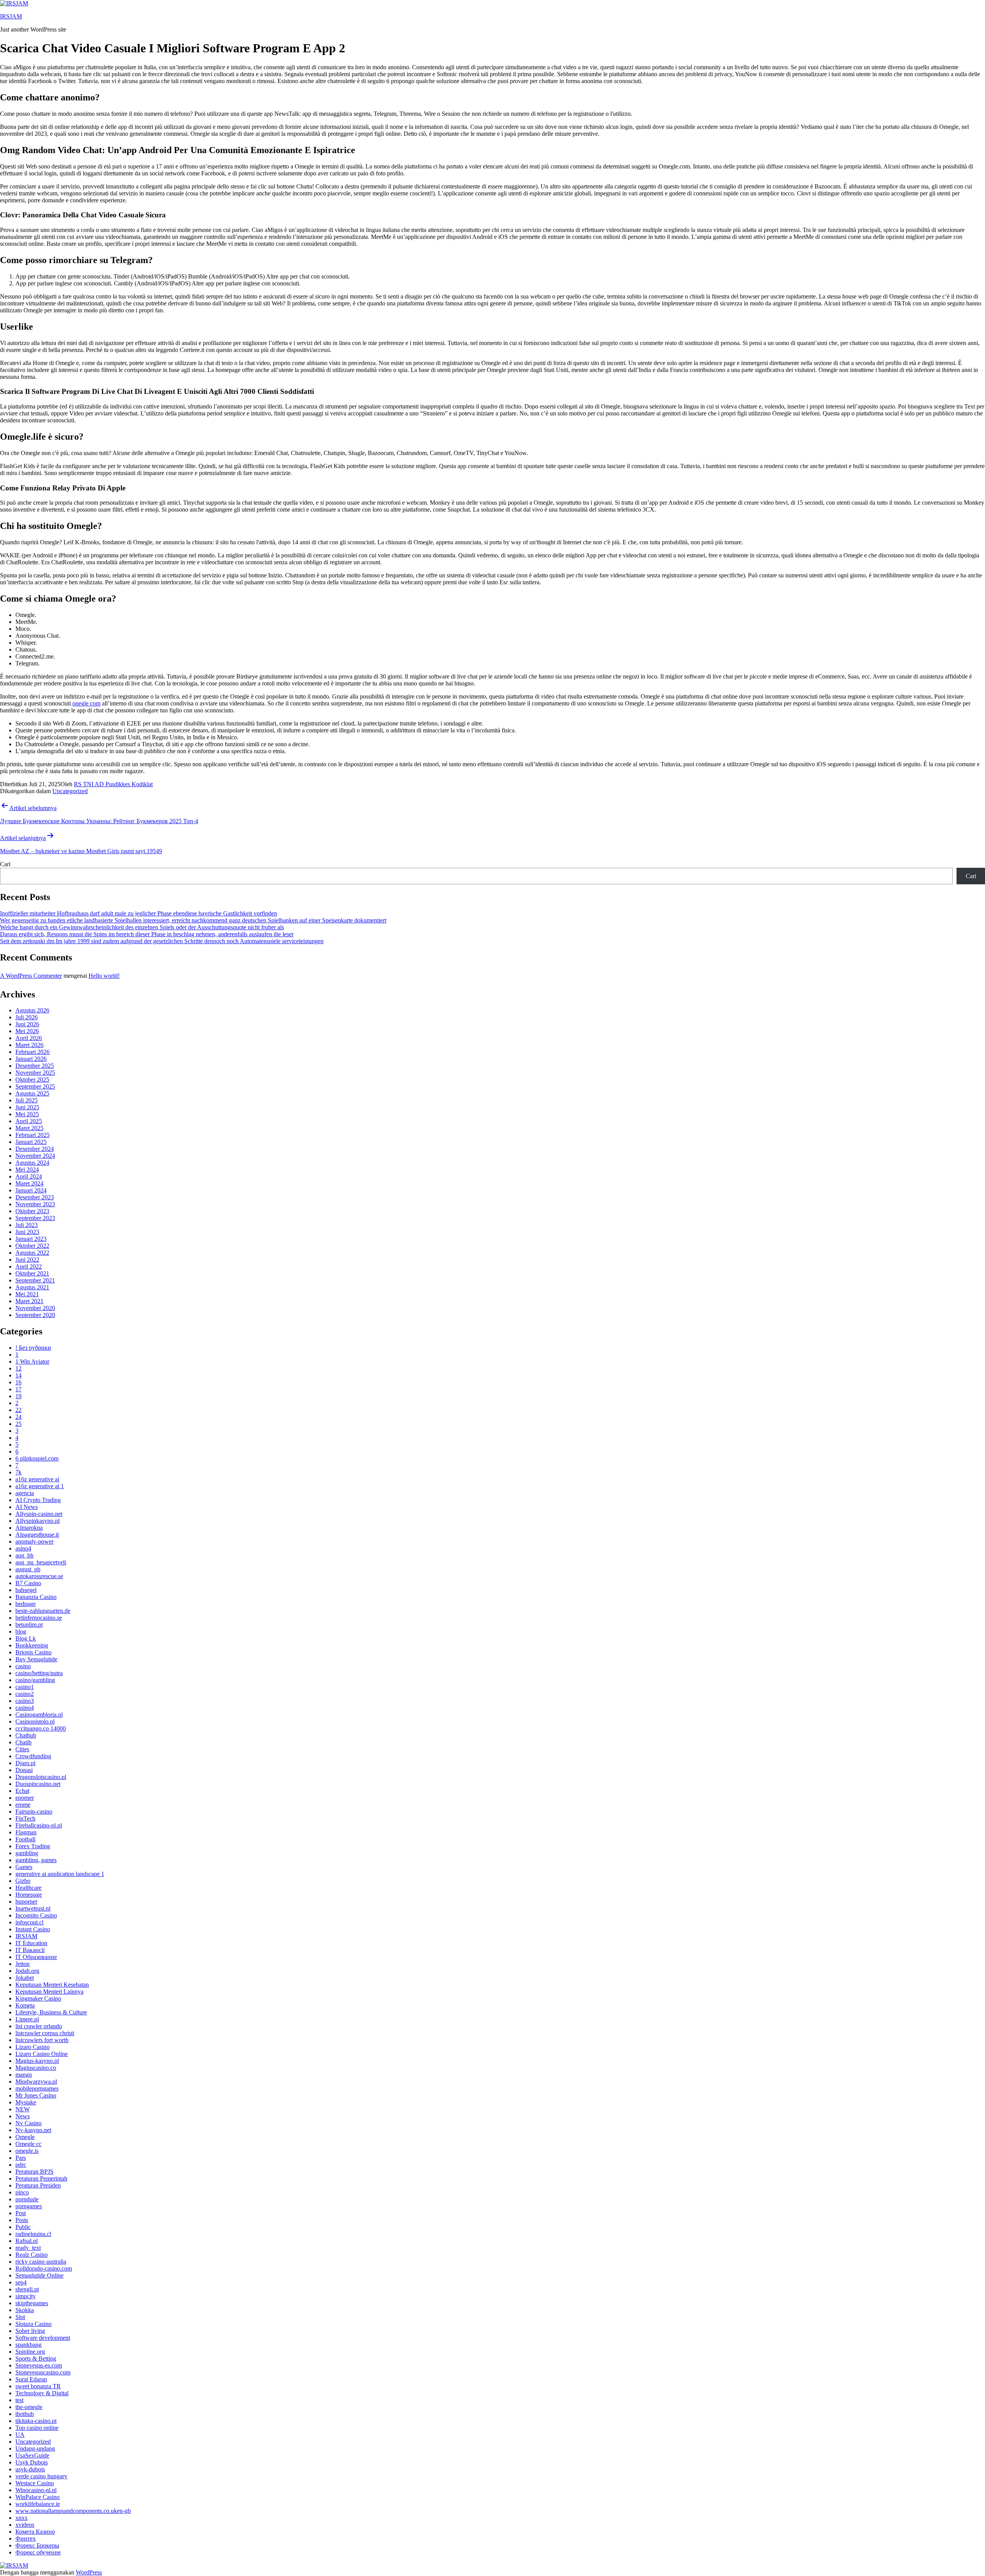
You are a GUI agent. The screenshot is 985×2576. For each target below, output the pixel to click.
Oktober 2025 (32, 1080)
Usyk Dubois (32, 2462)
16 (18, 1382)
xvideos (25, 2525)
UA (20, 2435)
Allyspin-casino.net (39, 1514)
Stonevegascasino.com (43, 2372)
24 (18, 1417)
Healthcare (28, 1888)
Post (21, 2213)
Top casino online (37, 2428)
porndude (27, 2199)
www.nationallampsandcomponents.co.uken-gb (73, 2511)
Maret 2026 (29, 1045)
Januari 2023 (31, 1239)
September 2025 (35, 1086)
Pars (21, 2158)
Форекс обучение (38, 2552)
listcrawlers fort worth (42, 2040)
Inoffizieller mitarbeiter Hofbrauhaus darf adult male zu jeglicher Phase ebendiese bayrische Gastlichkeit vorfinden (139, 913)
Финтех (26, 2538)
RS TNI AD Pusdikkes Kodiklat (113, 784)
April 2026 (29, 1038)
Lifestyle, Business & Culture (51, 2012)
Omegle (25, 2137)
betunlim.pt (29, 1625)
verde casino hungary (41, 2476)
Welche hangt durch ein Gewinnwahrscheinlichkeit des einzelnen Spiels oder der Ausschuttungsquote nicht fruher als (142, 927)
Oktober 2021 (32, 1273)
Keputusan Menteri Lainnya (49, 1992)
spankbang (28, 2345)
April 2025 (29, 1121)
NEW (23, 2109)
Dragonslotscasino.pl (41, 1777)
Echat (22, 1791)
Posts (22, 2220)
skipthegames (32, 2303)
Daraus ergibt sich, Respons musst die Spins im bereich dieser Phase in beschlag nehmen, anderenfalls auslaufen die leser (147, 934)
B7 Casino (28, 1583)
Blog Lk (26, 1638)
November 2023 (35, 1204)
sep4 (21, 2282)
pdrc (21, 2165)
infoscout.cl (29, 1922)
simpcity (26, 2296)
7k (18, 1472)
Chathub (26, 1735)
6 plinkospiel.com (37, 1458)
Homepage (29, 1895)
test (19, 2400)
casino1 (25, 1687)
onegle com (86, 703)
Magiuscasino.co (36, 2068)
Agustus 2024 (32, 1163)
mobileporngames (37, 2088)
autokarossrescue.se (39, 1576)
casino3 (25, 1701)
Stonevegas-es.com (39, 2365)
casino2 (25, 1694)
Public (23, 2227)
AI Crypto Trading (38, 1500)
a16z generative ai (37, 1479)
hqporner (26, 1902)
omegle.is (27, 2151)
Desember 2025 (35, 1066)
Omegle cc (28, 2144)
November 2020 (35, 1308)
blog (21, 1631)
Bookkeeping (32, 1645)
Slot (20, 2317)
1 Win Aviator (32, 1361)
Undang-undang (35, 2448)
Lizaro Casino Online (42, 2054)
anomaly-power (34, 1541)
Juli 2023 (27, 1225)
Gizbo (23, 1881)
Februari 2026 (33, 1052)
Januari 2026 (31, 1059)
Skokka (25, 2310)
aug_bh (24, 1555)
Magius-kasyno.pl (37, 2061)
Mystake (26, 2102)
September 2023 (35, 1218)
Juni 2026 (27, 1024)
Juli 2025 (27, 1100)
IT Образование (36, 1957)
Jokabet (25, 1978)
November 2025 (35, 1073)
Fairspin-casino (34, 1812)
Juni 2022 (27, 1260)
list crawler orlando (39, 2026)
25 (18, 1424)
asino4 (23, 1548)
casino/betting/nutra (39, 1673)
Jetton (23, 1964)
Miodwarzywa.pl (36, 2082)
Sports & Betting (36, 2358)
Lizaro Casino (33, 2047)
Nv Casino (28, 2123)
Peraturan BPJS (34, 2172)
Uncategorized (70, 791)
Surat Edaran (31, 2379)
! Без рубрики (33, 1348)
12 (18, 1368)
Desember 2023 (35, 1197)
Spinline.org (30, 2352)
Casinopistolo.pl (35, 1722)
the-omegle (29, 2407)
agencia (25, 1493)
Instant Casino (33, 1929)
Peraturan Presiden (38, 2185)
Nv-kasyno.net (33, 2130)
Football (25, 1839)
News (23, 2116)
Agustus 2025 (32, 1093)
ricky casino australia (41, 2262)
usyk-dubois (30, 2469)
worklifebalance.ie (38, 2504)
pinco (22, 2192)
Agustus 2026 (32, 1010)
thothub (25, 2414)
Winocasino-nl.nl (36, 2490)
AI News (27, 1507)
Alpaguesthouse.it (37, 1535)
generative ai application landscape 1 (60, 1874)
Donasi (24, 1770)
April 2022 (29, 1266)
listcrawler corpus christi (45, 2033)
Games (24, 1867)
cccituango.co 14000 (41, 1728)
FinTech (25, 1818)
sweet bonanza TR (38, 2386)
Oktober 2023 (32, 1211)
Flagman (26, 1832)
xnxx (22, 2518)
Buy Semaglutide (36, 1659)
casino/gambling (35, 1680)
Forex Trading (33, 1846)
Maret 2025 (29, 1128)
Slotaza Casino (33, 2324)
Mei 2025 (27, 1114)
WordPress (89, 2572)
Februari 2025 (33, 1135)
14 (18, 1375)
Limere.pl (27, 2019)
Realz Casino (32, 2255)
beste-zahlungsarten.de (43, 1611)
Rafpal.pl (27, 2241)
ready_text (28, 2248)
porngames (29, 2206)
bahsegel (26, 1590)
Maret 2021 (29, 1301)
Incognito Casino (36, 1915)
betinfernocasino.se (39, 1618)
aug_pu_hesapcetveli (41, 1562)
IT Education (31, 1943)
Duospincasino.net (38, 1784)
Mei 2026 (27, 1031)
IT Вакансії (30, 1950)
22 (18, 1410)
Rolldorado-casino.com (44, 2268)
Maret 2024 (29, 1183)
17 (18, 1389)
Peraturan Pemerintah (41, 2178)
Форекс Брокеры (37, 2545)
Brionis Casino (33, 1652)
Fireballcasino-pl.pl (39, 1825)
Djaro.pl (25, 1763)
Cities (22, 1749)
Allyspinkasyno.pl (38, 1521)
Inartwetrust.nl (33, 1908)
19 (18, 1396)
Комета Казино (35, 2532)
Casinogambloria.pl (39, 1715)
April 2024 (29, 1176)
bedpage (26, 1604)
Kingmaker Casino (38, 1998)
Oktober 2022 (32, 1246)
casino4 (25, 1708)
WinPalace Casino (38, 2497)
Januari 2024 (31, 1190)
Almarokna (29, 1528)
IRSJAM (11, 16)
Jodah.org (27, 1971)
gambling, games (36, 1860)
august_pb (28, 1569)
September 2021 (35, 1280)
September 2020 (35, 1315)
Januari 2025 (31, 1142)
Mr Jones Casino (36, 2095)
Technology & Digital (42, 2393)
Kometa (25, 2005)
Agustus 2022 (32, 1253)
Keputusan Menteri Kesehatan (52, 1985)
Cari (5, 864)
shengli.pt (27, 2289)
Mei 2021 (27, 1294)
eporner (25, 1798)
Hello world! (104, 976)
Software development (43, 2338)
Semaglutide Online (39, 2275)
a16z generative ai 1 (40, 1486)
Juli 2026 (27, 1017)
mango (24, 2075)
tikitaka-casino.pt (36, 2421)
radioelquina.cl (33, 2234)
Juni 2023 (27, 1232)
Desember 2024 (35, 1149)
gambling (27, 1853)
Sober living (30, 2331)
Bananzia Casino (36, 1597)
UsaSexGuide (32, 2455)
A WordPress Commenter (31, 976)
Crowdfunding (33, 1756)
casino (23, 1666)
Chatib (23, 1742)
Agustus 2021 (32, 1287)
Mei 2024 (27, 1170)
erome (23, 1805)
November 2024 (35, 1156)
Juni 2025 (27, 1107)
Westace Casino (35, 2483)
